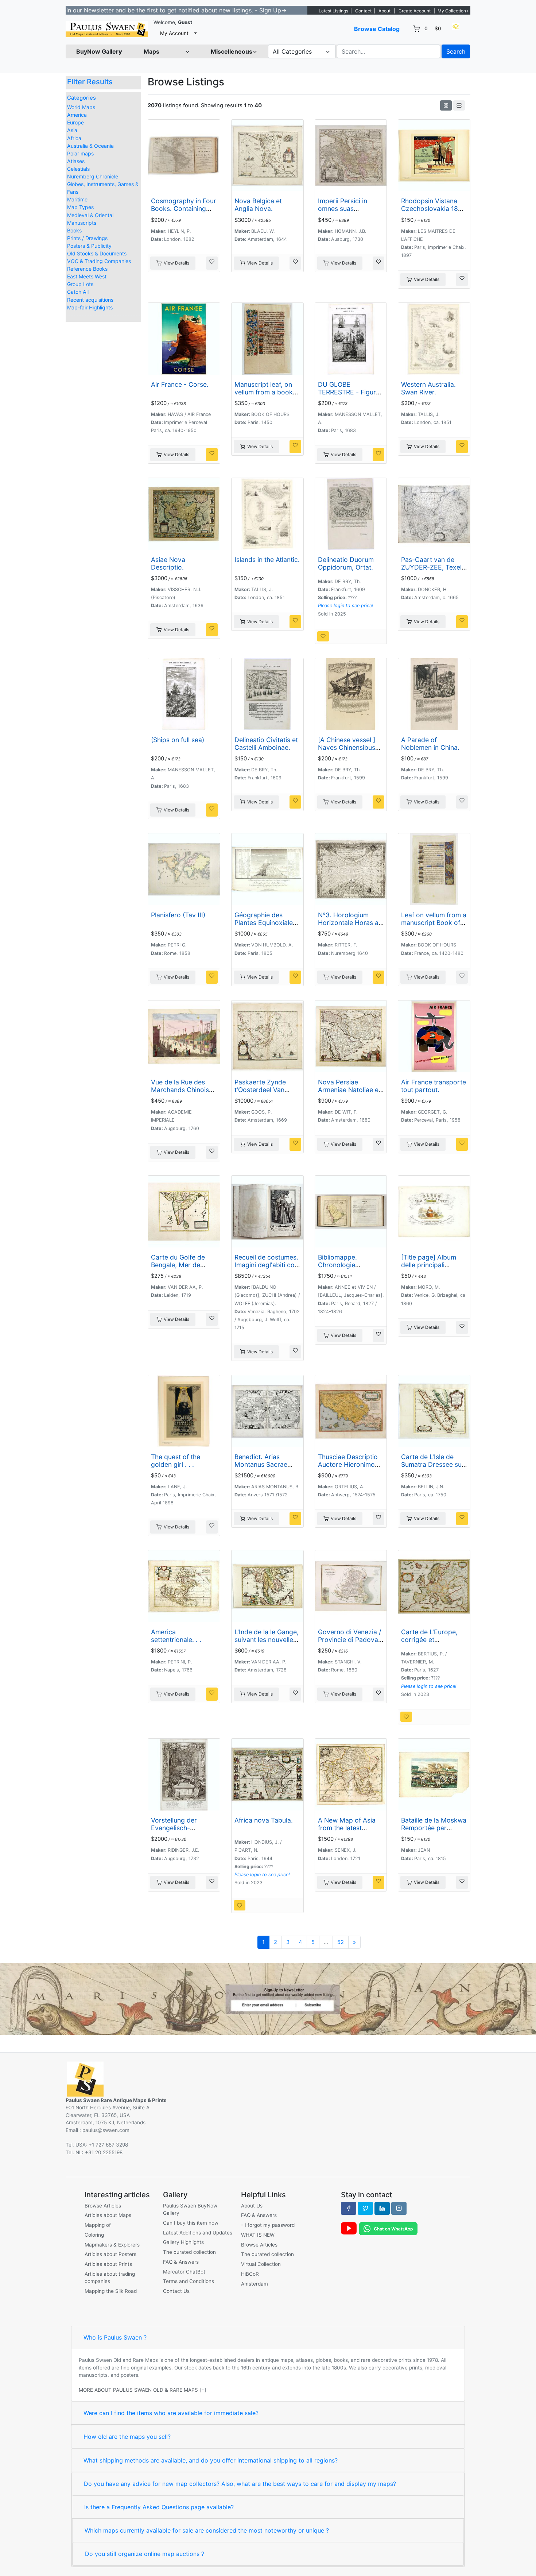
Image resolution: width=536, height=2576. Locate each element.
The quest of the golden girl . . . (176, 1461)
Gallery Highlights (183, 2242)
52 (341, 1942)
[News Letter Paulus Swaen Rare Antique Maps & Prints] (268, 1998)
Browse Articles (103, 2206)
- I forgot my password (268, 2225)
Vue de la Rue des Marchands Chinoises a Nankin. (183, 1090)
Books (74, 230)
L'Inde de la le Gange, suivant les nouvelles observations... (267, 1640)
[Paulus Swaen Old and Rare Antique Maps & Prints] (107, 29)
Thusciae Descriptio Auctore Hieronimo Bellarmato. (348, 1464)
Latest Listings (333, 11)
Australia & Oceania (90, 146)
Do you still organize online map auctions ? (145, 2554)
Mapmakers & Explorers (112, 2245)
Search (456, 51)
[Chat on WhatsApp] (388, 2228)
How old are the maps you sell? (127, 2437)
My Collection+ (453, 11)
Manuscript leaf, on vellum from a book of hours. (264, 392)
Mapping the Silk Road (111, 2291)
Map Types (80, 207)
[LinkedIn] (382, 2208)
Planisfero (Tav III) (178, 915)
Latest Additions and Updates (198, 2233)
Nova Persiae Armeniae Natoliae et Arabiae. (349, 1090)
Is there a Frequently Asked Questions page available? (159, 2507)
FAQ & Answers (181, 2262)
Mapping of (98, 2225)
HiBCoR (250, 2274)
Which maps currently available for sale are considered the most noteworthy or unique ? (207, 2530)
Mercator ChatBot (184, 2272)
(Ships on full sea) (178, 740)
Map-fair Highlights (90, 307)
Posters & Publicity (89, 246)
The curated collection (189, 2252)
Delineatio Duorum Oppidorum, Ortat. (346, 563)
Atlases (76, 161)
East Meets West (87, 276)
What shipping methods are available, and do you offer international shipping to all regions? (211, 2460)
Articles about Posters (110, 2254)
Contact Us (176, 2291)
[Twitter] (365, 2208)
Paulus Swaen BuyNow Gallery (190, 2209)
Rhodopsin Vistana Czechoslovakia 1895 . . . (434, 209)
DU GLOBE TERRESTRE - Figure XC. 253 (349, 392)
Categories (81, 98)
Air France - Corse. (180, 384)
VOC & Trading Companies (99, 261)
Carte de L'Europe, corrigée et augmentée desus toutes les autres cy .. (433, 1643)
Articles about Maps (108, 2215)
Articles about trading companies (110, 2278)
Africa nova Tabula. (264, 1820)
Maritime (77, 199)
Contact (363, 11)
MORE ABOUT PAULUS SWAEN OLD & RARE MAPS (138, 2390)
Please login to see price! (346, 606)
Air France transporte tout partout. (434, 1086)
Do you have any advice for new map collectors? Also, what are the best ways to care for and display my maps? (240, 2484)
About (384, 11)
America (77, 115)
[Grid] (446, 105)
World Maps (81, 107)
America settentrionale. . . (176, 1636)
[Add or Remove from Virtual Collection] (212, 263)
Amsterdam (255, 2284)
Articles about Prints (108, 2264)
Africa (74, 138)
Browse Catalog (377, 29)
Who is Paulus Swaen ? (115, 2337)
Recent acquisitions (90, 300)
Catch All (78, 292)
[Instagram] (399, 2208)
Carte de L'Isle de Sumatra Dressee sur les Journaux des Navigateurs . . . (433, 1468)
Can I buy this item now (191, 2223)
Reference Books (87, 269)
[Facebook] (349, 2208)
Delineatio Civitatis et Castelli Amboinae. (266, 744)
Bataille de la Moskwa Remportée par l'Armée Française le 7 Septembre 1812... (434, 1832)
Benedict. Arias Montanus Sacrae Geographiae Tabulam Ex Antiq (261, 1468)
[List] (459, 105)
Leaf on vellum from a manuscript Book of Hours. (434, 923)
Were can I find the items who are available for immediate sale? (171, 2413)
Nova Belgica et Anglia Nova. (258, 205)
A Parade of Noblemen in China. (430, 744)
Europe (75, 122)
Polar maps (80, 153)
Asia (72, 130)
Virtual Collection (261, 2264)
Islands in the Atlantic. (267, 560)
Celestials (78, 169)
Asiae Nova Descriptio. (168, 563)
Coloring (94, 2235)
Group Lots (80, 284)
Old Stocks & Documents (97, 253)
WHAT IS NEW (258, 2235)
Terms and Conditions (189, 2281)
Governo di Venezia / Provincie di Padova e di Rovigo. (351, 1640)
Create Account (415, 11)
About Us (252, 2206)
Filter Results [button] (91, 82)
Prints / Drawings (87, 238)
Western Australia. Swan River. (428, 388)
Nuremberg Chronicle (93, 176)
